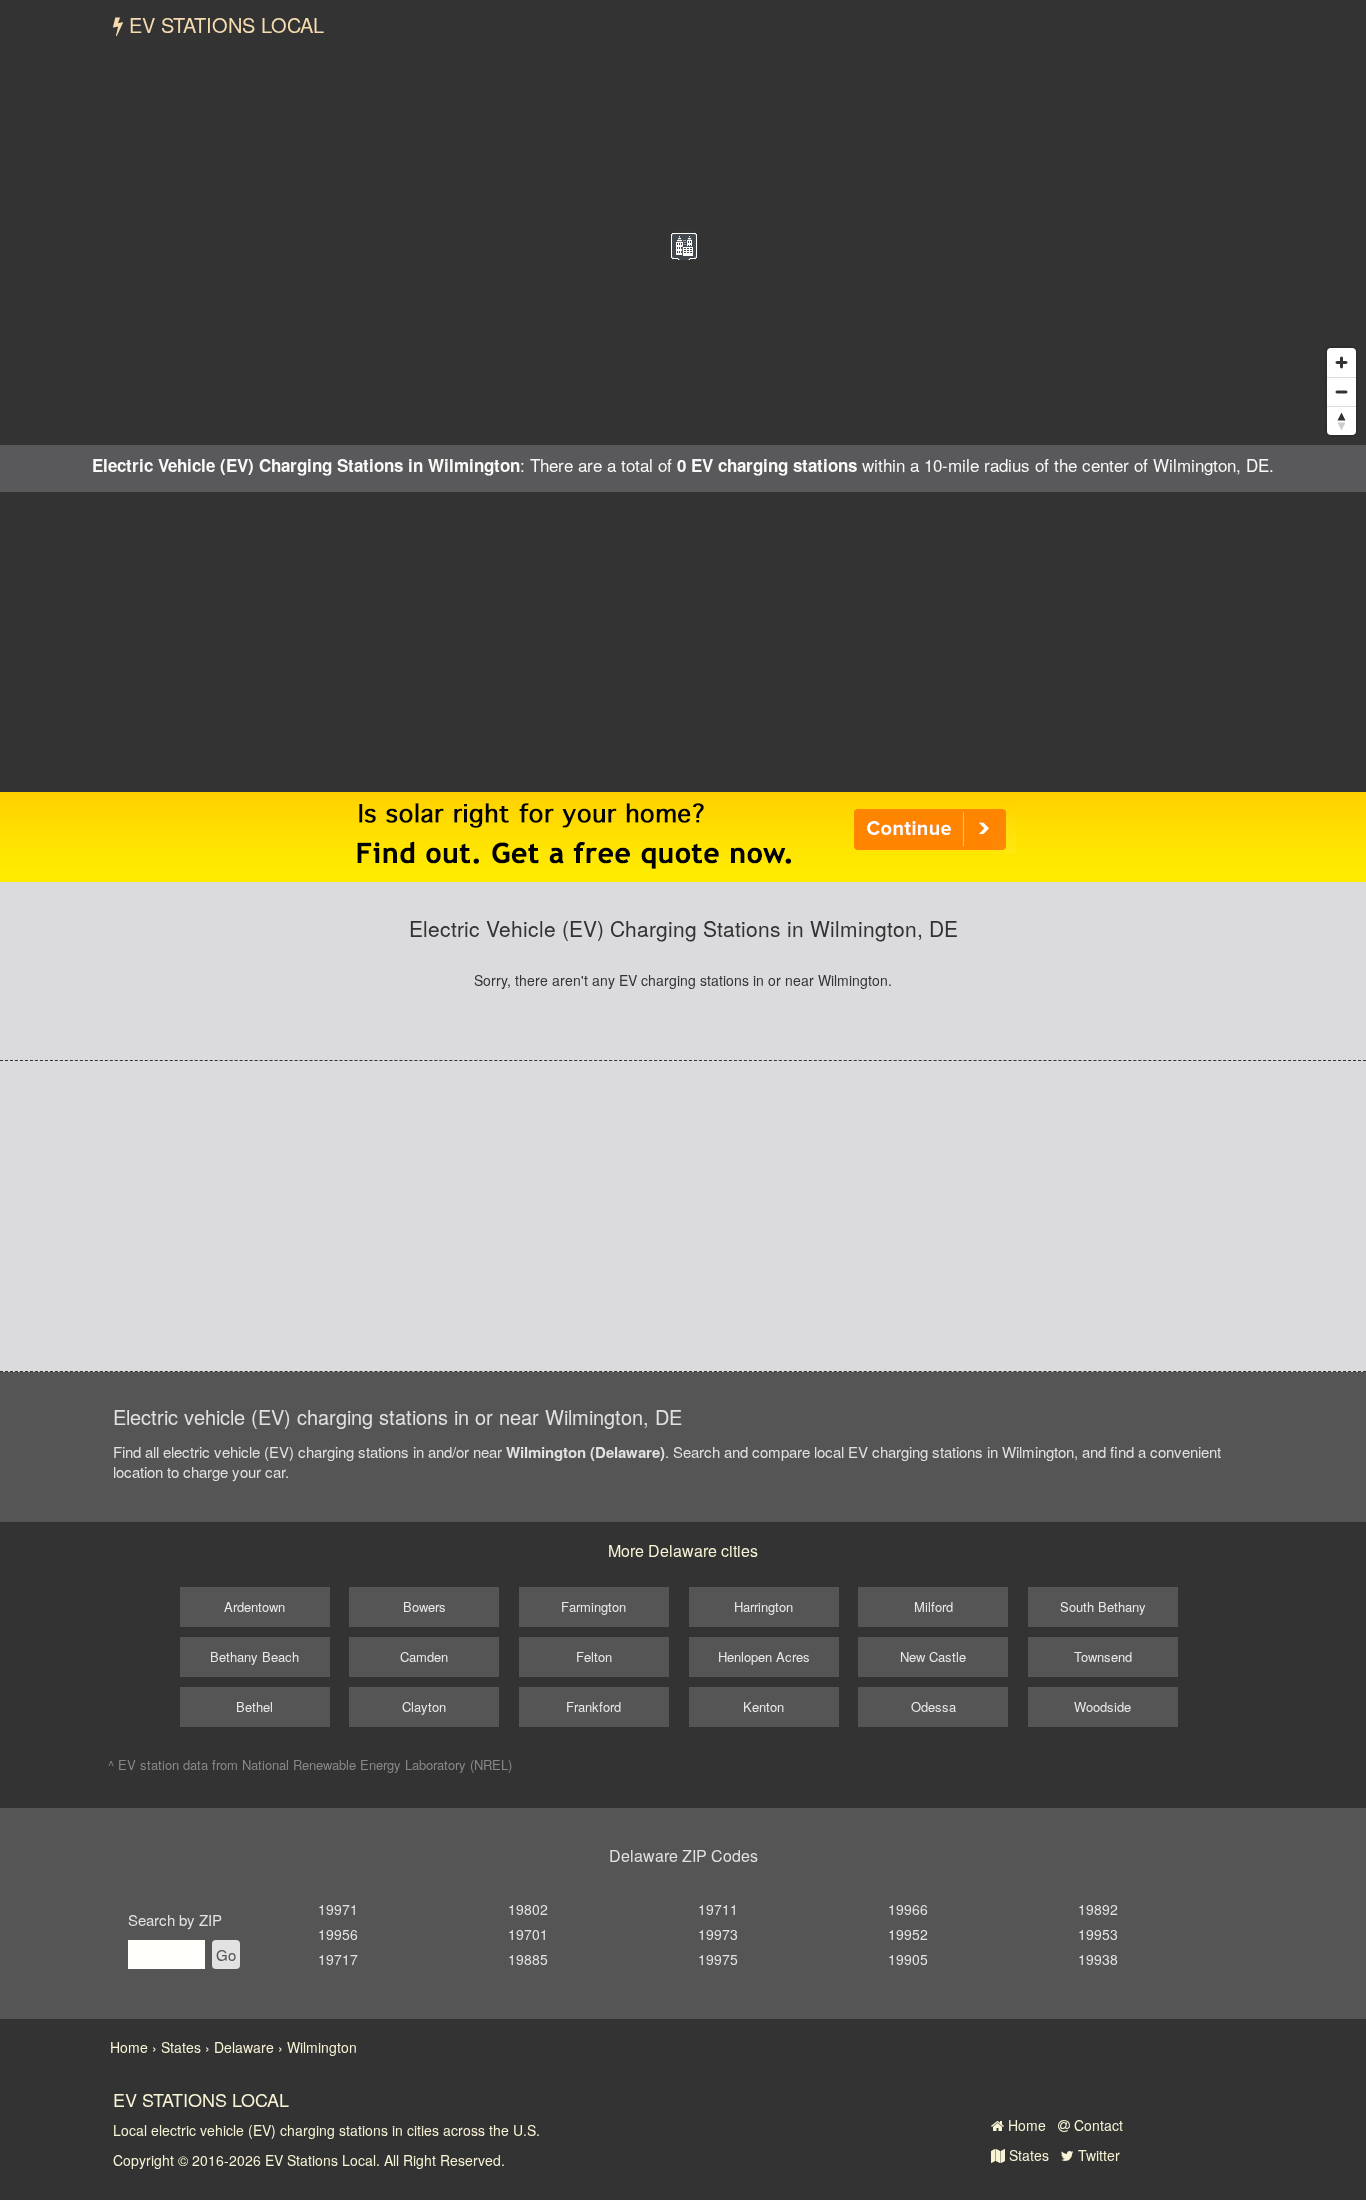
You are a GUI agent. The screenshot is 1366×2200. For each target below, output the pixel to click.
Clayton (424, 1706)
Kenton (763, 1706)
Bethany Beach (254, 1656)
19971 (338, 1909)
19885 (528, 1959)
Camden (424, 1656)
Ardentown (254, 1606)
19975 (718, 1959)
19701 (528, 1934)
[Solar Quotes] (683, 835)
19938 (1098, 1959)
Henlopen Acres (764, 1656)
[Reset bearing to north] (1341, 420)
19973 (718, 1934)
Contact (1096, 2125)
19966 (908, 1909)
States (1027, 2155)
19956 (338, 1934)
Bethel (254, 1706)
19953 (1098, 1934)
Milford (933, 1606)
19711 (718, 1909)
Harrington (763, 1606)
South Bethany (1103, 1606)
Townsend (1103, 1656)
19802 (528, 1909)
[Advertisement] (683, 642)
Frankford (593, 1706)
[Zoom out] (1341, 391)
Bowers (424, 1606)
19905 (908, 1959)
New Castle (933, 1656)
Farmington (593, 1606)
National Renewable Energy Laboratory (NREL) (377, 1764)
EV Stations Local (223, 24)
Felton (594, 1656)
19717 (338, 1959)
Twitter (1097, 2155)
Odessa (933, 1706)
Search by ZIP (175, 1919)
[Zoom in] (1341, 362)
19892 (1098, 1909)
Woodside (1102, 1706)
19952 (908, 1934)
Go (226, 1954)
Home (1025, 2125)
